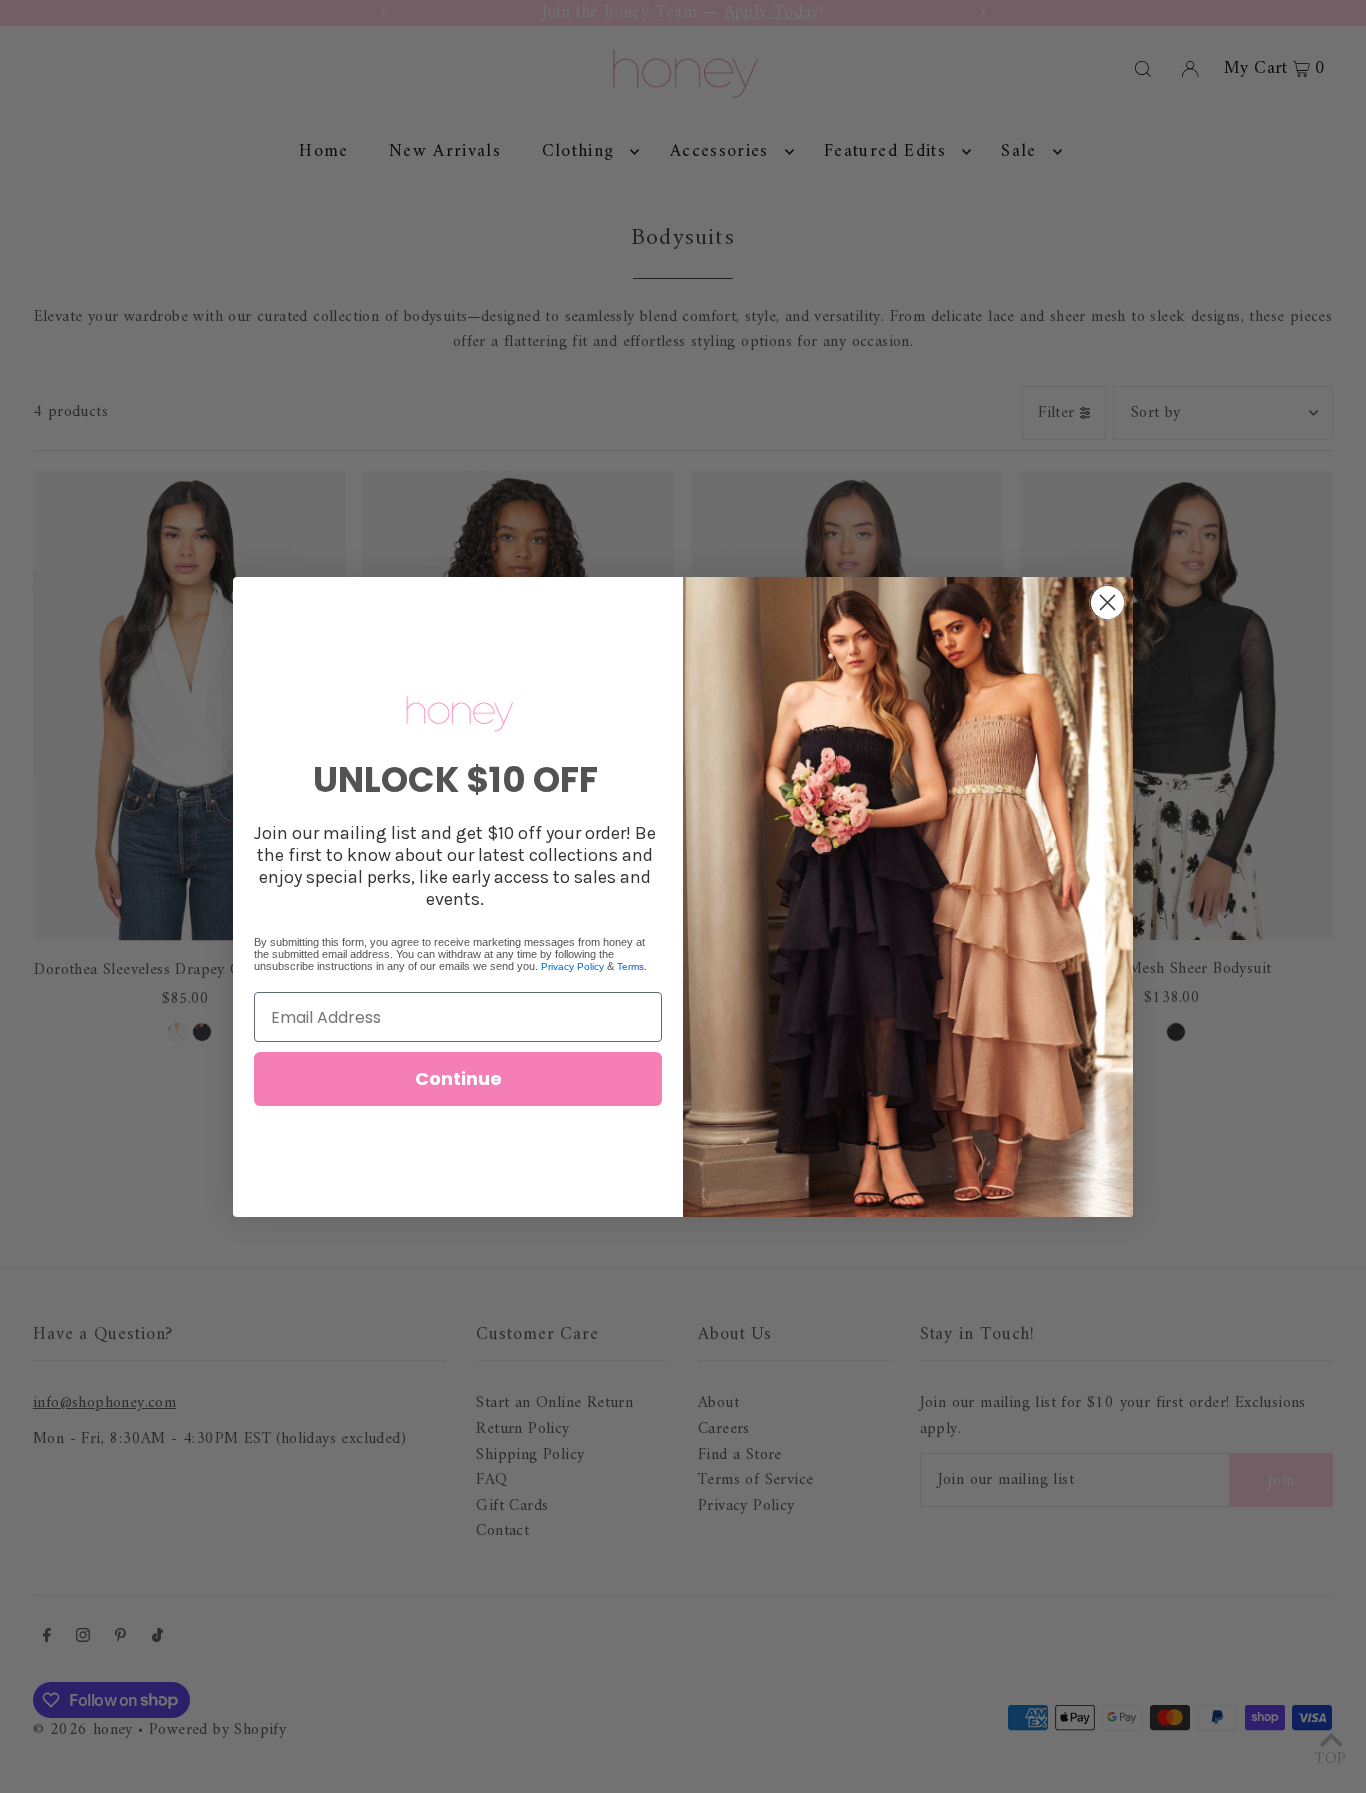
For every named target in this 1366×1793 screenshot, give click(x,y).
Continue (458, 1078)
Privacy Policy (572, 966)
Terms (630, 966)
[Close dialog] (1107, 602)
